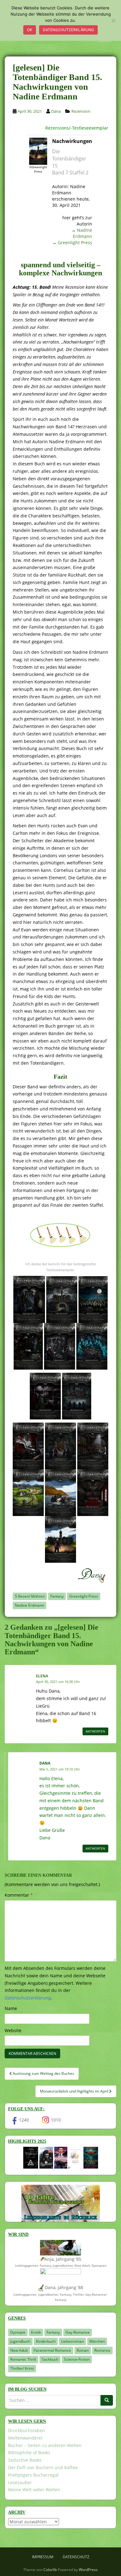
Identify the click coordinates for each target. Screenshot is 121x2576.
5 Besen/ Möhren (30, 1596)
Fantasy (57, 1596)
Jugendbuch (20, 2341)
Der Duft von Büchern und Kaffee (43, 2467)
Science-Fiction (77, 2359)
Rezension (81, 111)
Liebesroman (72, 2341)
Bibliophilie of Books (29, 2452)
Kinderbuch (46, 2341)
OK (30, 30)
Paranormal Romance (52, 2350)
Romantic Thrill (23, 2359)
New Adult (19, 2350)
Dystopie (18, 2332)
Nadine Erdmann (83, 233)
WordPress (88, 2570)
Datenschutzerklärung (68, 30)
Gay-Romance (78, 2332)
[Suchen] (107, 2400)
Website (13, 2030)
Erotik (36, 2332)
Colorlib (50, 2570)
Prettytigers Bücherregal (33, 2475)
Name (11, 2008)
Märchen (97, 2341)
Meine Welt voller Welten (34, 2490)
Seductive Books (25, 2460)
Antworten (95, 1731)
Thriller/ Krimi (22, 2368)
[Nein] (113, 21)
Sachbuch (50, 2359)
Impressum (43, 2557)
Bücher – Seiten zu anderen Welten (45, 2445)
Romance (102, 2350)
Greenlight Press (75, 242)
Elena (42, 1676)
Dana (56, 111)
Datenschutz (76, 2557)
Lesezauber (20, 2482)
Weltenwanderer (25, 2438)
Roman (83, 2350)
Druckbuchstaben (27, 2430)
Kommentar (19, 1895)
